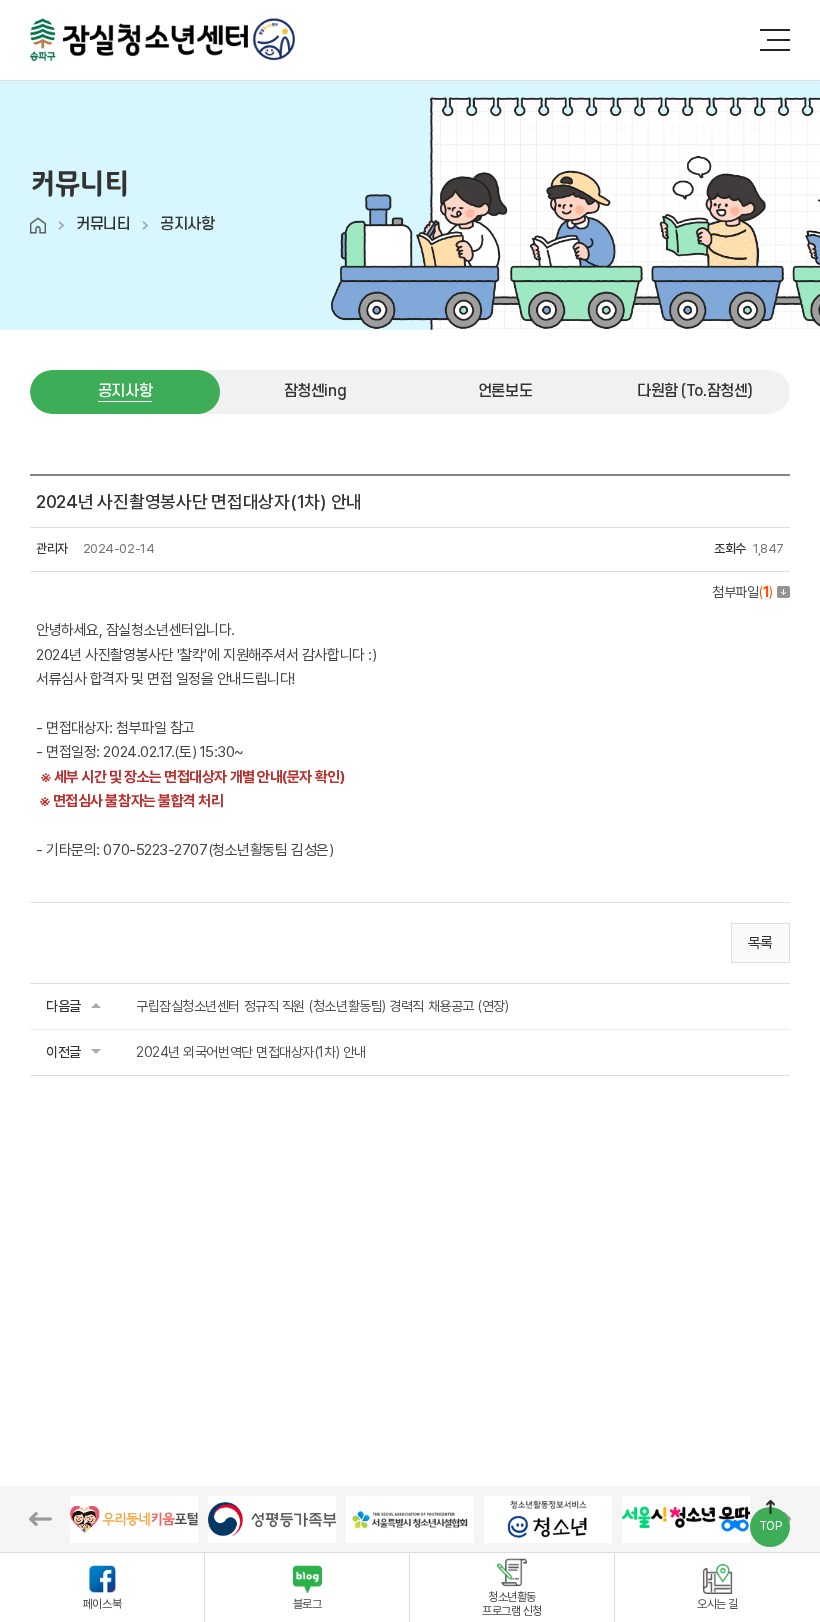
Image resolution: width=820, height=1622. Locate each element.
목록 (760, 943)
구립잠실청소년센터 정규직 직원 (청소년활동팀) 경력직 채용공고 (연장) (322, 1006)
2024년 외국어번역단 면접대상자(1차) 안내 (251, 1052)
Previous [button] (40, 1519)
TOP (770, 1526)
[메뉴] (775, 40)
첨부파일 (742, 592)
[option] (134, 1519)
